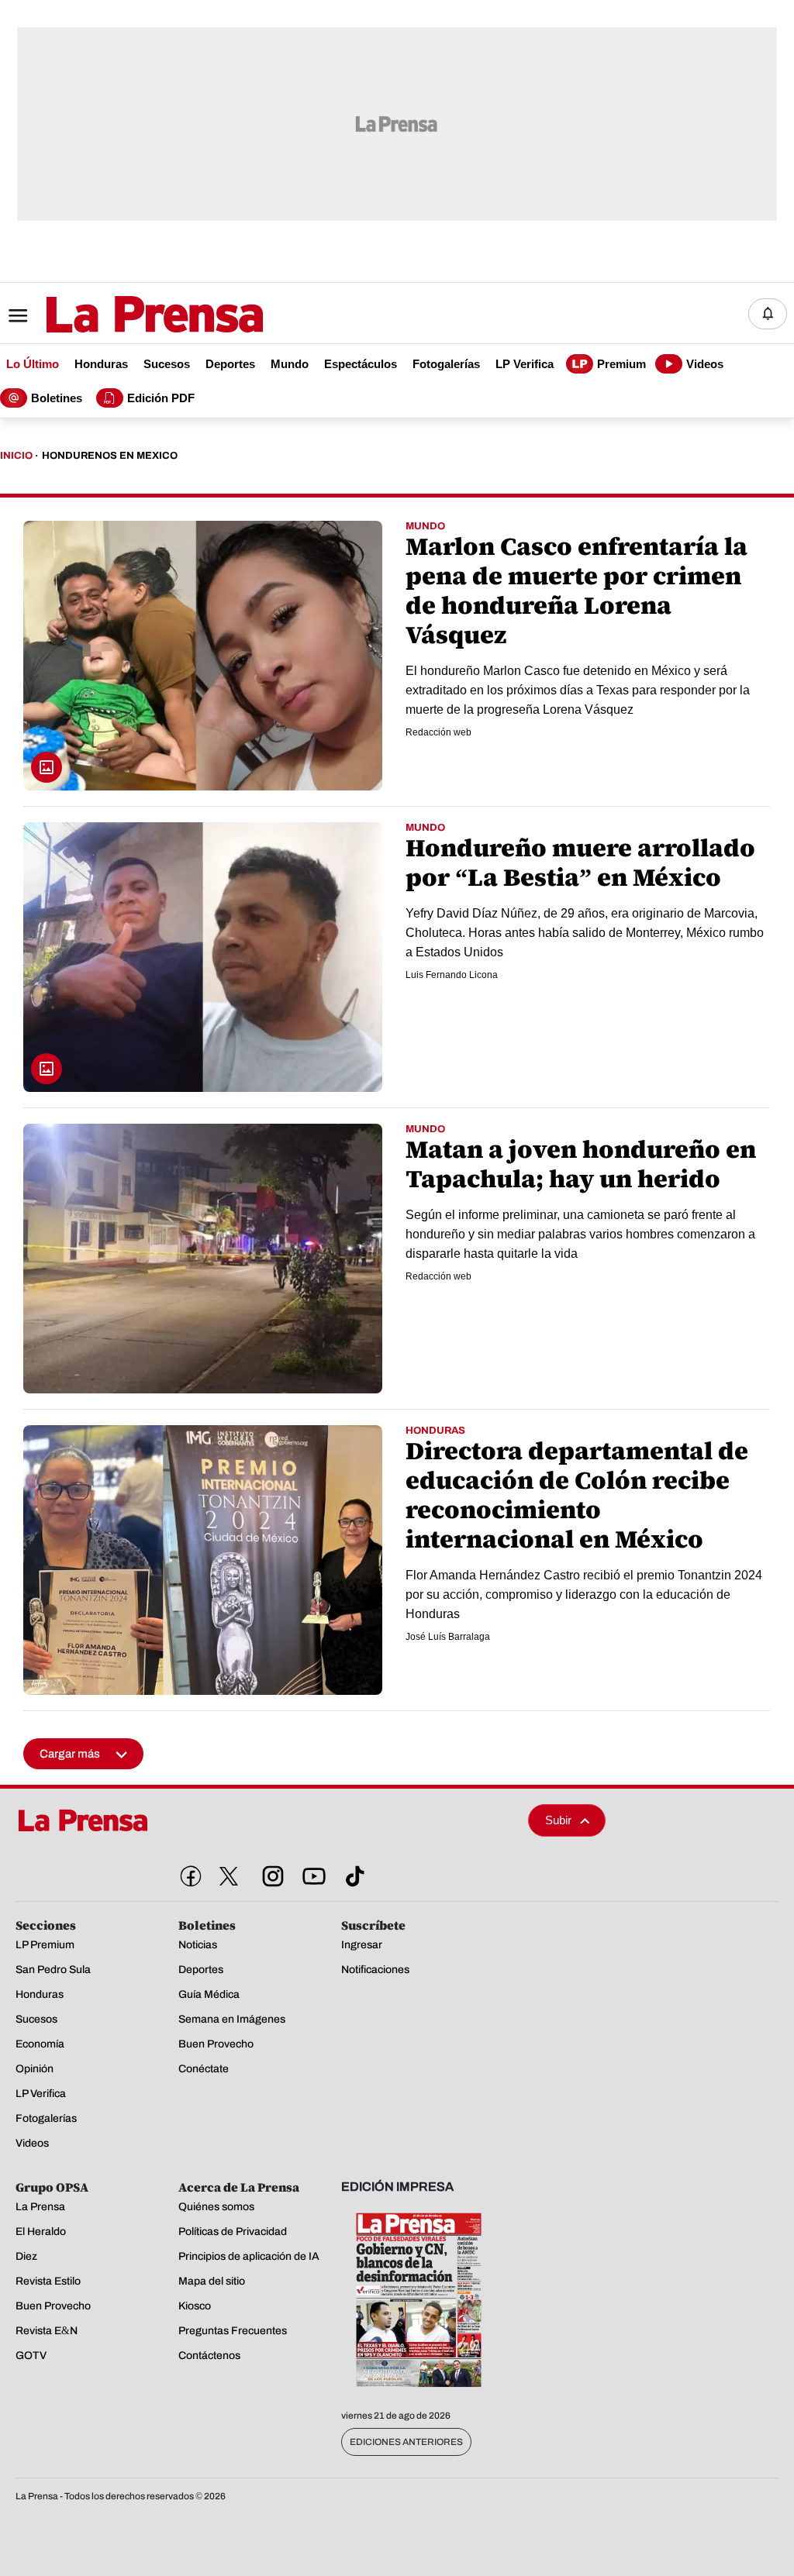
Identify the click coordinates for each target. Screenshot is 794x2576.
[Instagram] (270, 1873)
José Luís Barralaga (448, 1637)
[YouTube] (311, 1873)
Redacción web (438, 732)
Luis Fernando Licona (452, 975)
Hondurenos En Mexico (110, 456)
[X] (229, 1876)
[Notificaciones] (768, 314)
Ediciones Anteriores (406, 2442)
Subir (558, 1820)
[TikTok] (352, 1873)
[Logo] (116, 315)
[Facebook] (188, 1873)
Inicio (16, 456)
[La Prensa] (57, 1820)
